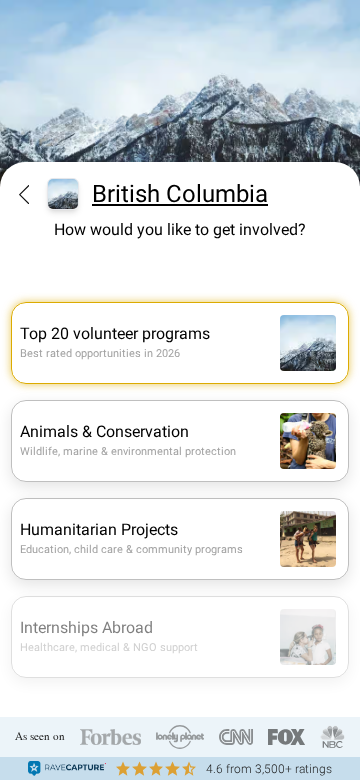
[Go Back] (24, 194)
